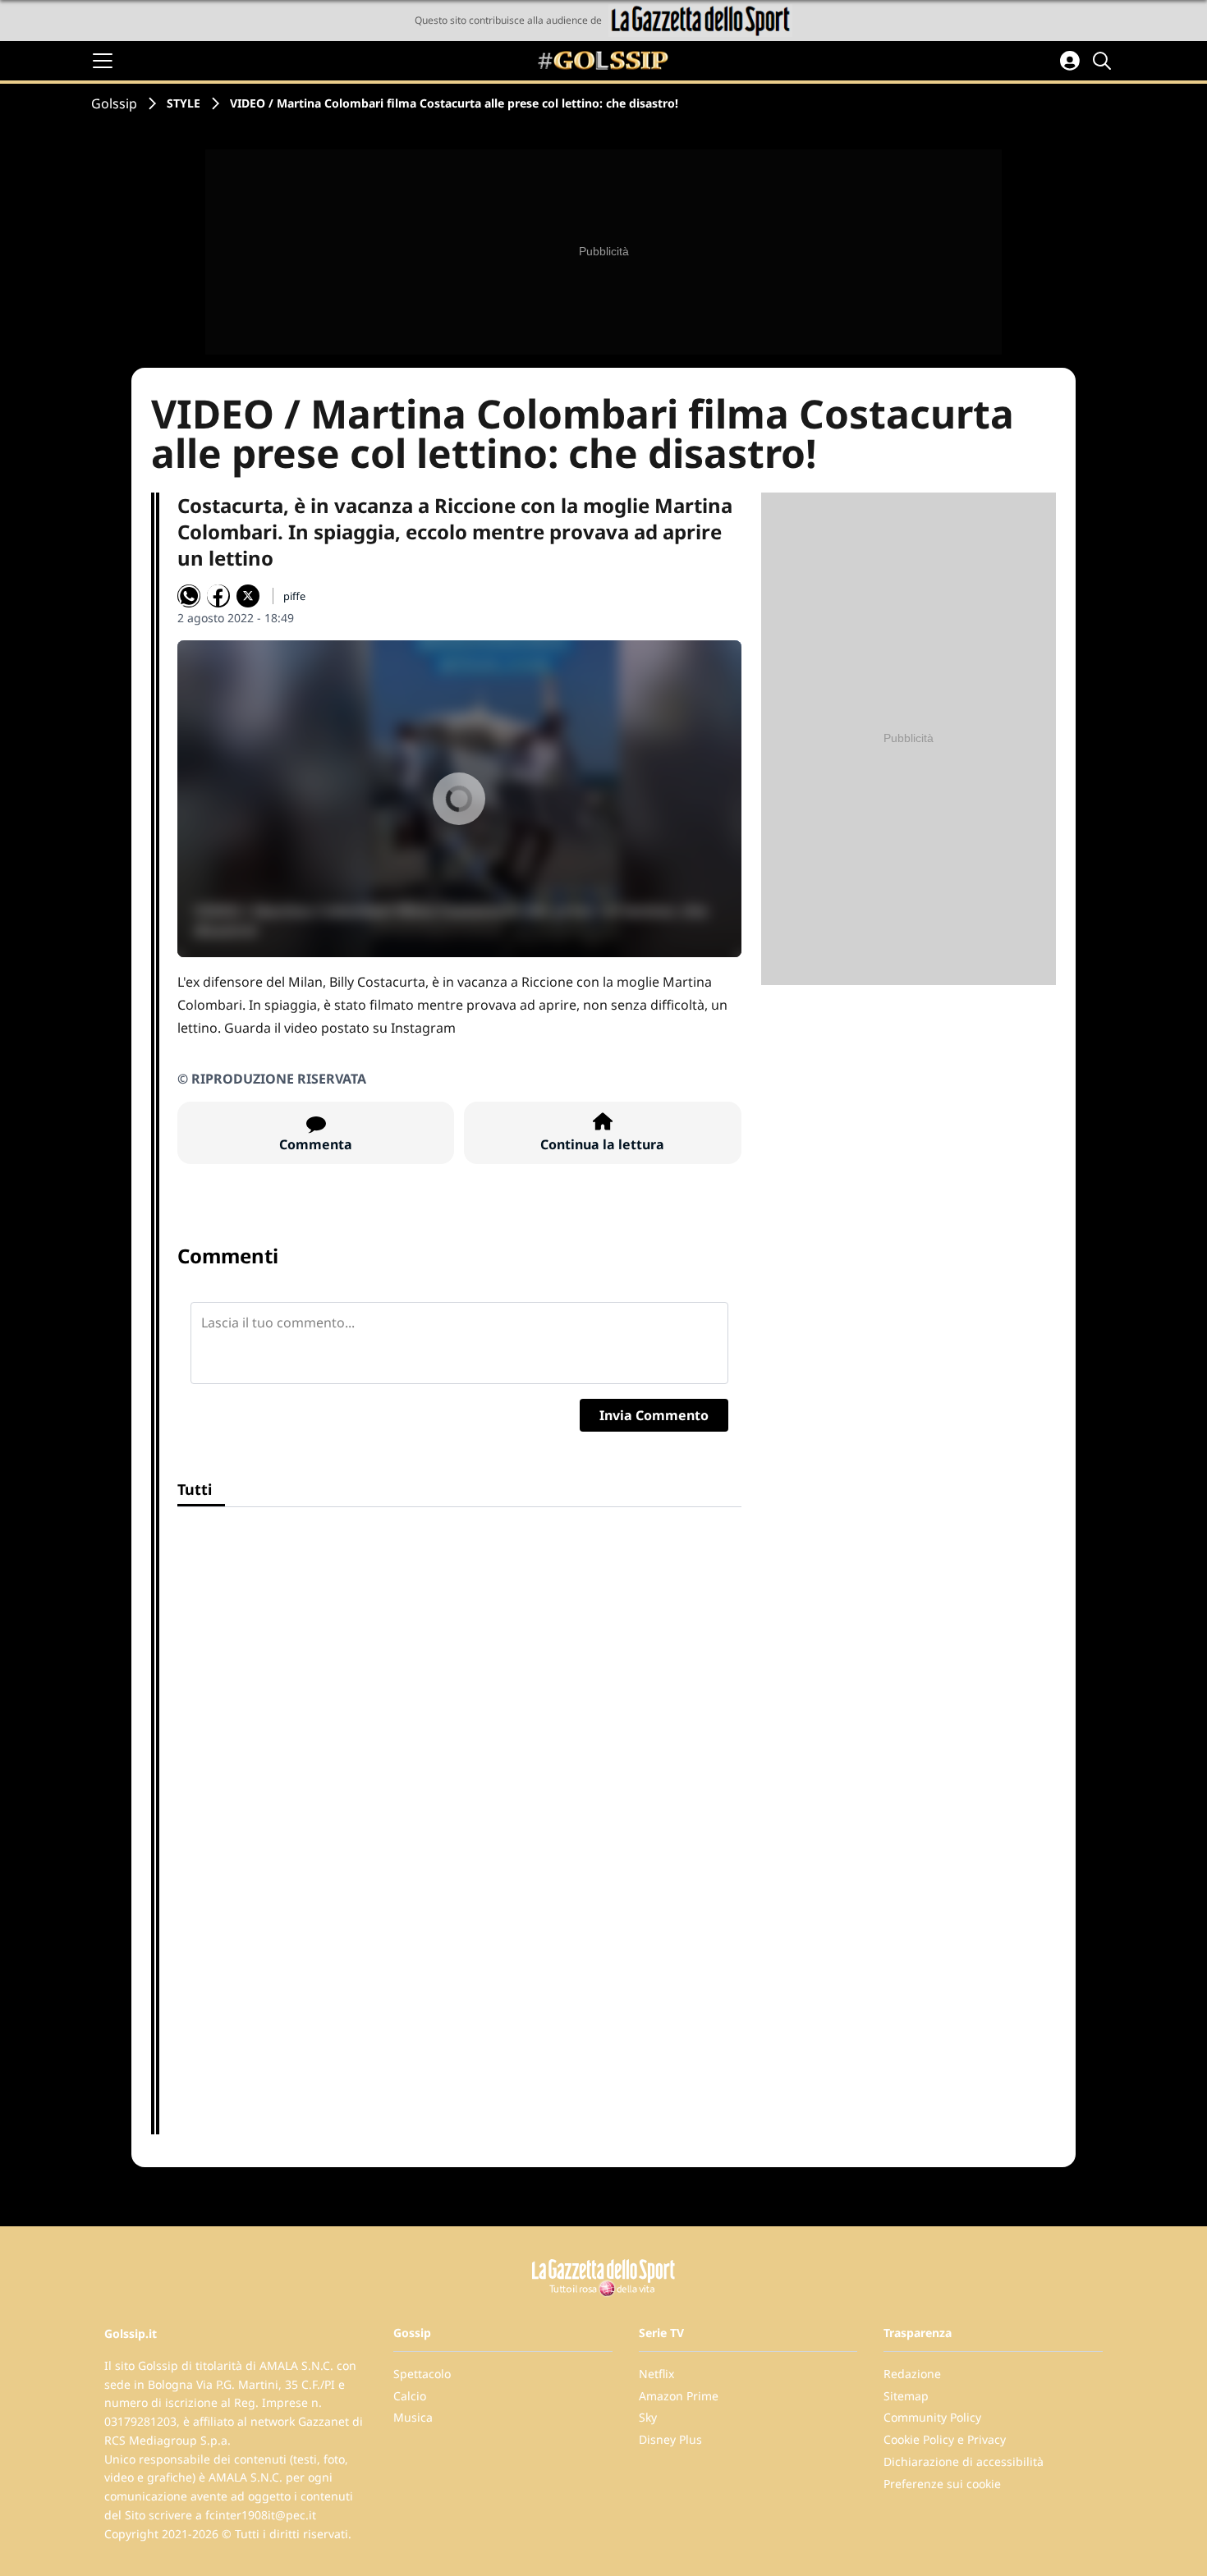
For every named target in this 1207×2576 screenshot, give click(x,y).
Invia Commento (654, 1415)
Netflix (656, 2374)
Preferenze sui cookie (942, 2484)
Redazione (912, 2374)
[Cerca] (1104, 61)
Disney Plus (670, 2439)
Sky (648, 2417)
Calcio (410, 2396)
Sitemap (906, 2396)
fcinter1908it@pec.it (261, 2515)
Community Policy (932, 2417)
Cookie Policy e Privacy (945, 2439)
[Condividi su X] (248, 596)
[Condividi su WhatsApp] (189, 596)
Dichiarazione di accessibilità (964, 2461)
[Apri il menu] (103, 61)
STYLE (184, 103)
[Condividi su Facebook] (218, 596)
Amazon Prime (679, 2396)
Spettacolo (422, 2374)
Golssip (114, 103)
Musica (413, 2417)
